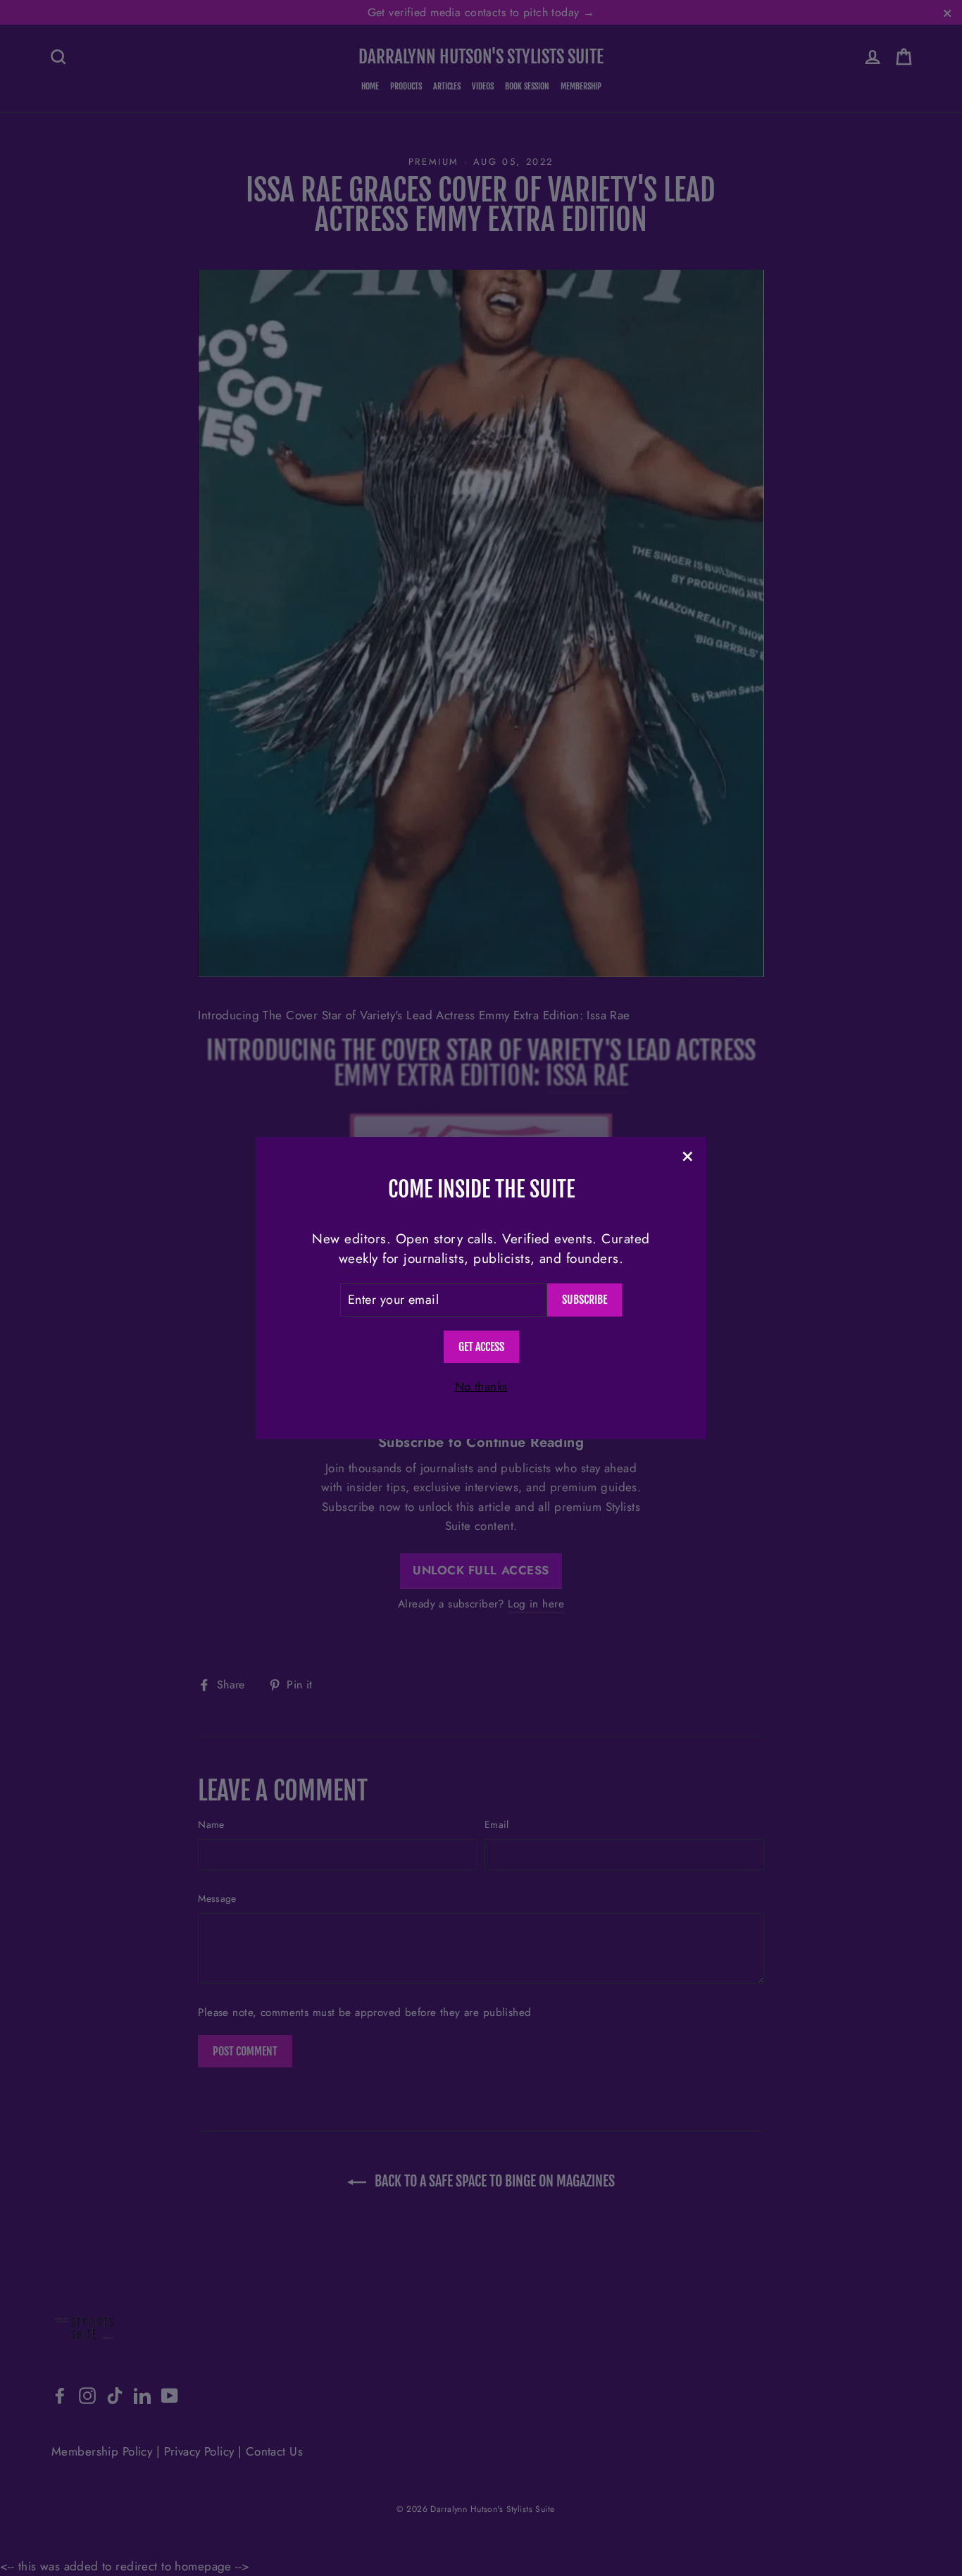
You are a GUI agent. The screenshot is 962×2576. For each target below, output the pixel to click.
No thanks (481, 1386)
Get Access (481, 1347)
